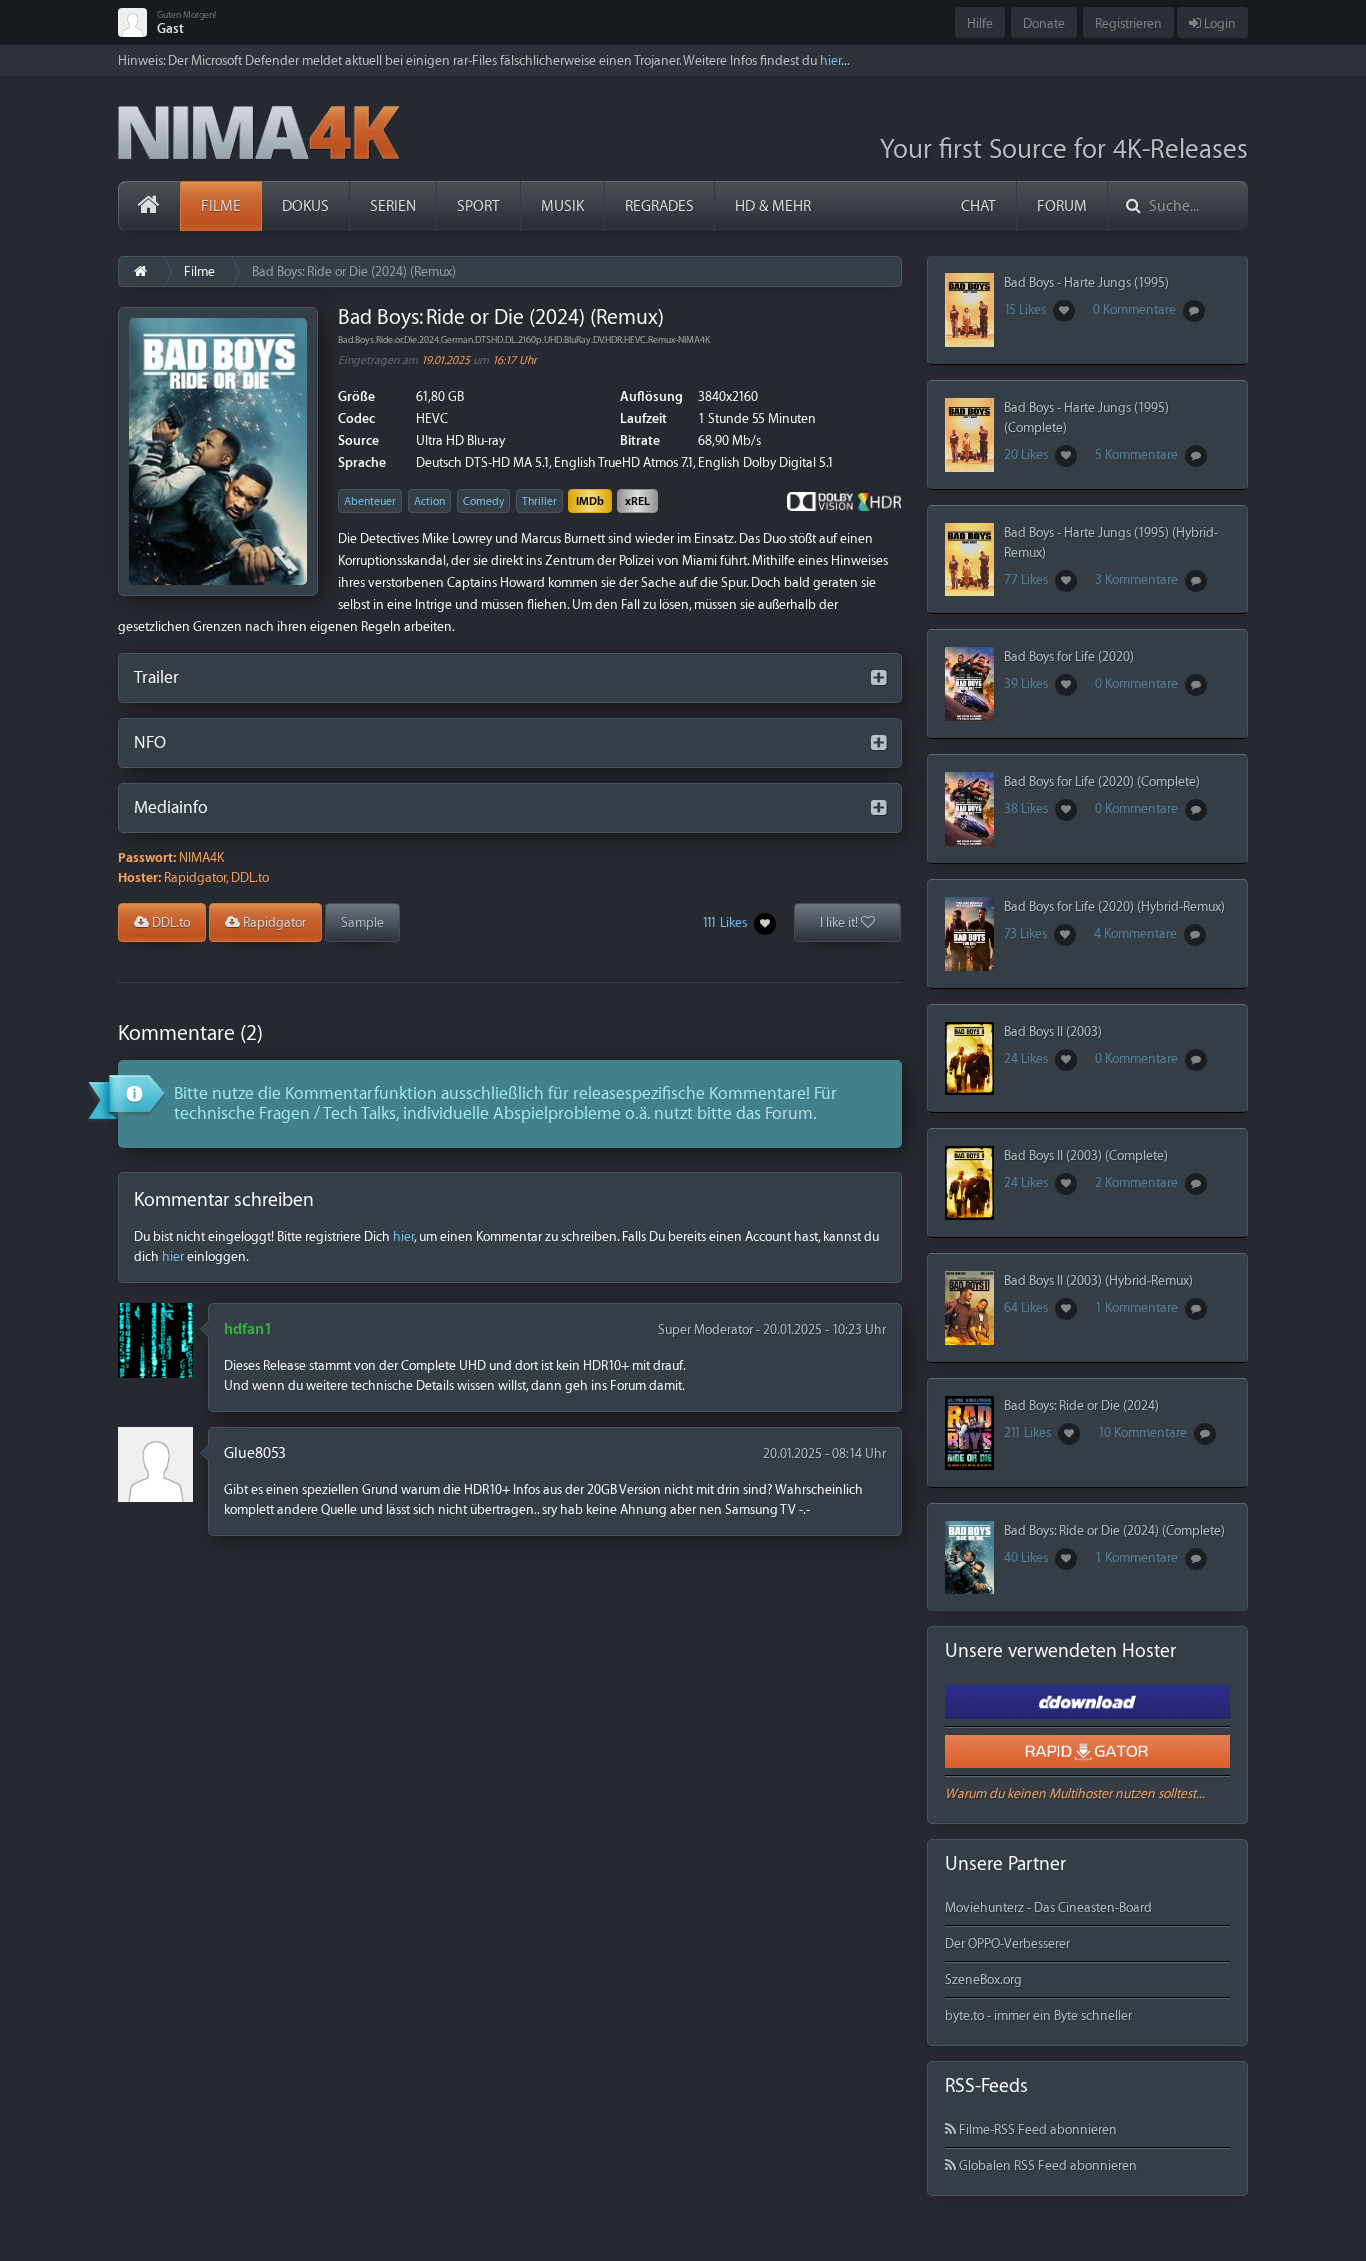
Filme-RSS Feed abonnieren (1036, 2129)
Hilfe (980, 23)
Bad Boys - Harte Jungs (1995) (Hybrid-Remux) (1111, 542)
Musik (562, 206)
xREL (637, 501)
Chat (978, 206)
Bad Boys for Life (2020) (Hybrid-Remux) (1114, 906)
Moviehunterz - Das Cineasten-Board (1048, 1907)
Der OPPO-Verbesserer (1007, 1943)
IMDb (590, 501)
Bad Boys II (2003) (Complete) (1086, 1155)
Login (1218, 23)
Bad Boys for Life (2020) (1069, 656)
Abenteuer (370, 501)
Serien (393, 206)
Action (429, 501)
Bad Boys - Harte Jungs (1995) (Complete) (1086, 417)
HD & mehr (773, 206)
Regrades (659, 206)
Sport (478, 206)
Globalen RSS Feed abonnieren (1046, 2165)
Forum (1062, 206)
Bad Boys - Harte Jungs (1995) (1086, 282)
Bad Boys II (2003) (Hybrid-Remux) (1098, 1280)
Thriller (539, 501)
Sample (362, 922)
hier (830, 60)
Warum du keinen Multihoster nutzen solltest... (1075, 1793)
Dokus (305, 206)
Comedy (483, 501)
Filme (221, 206)
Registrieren (1128, 23)
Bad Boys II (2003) (1053, 1031)
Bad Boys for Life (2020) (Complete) (1102, 781)
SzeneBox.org (983, 1979)
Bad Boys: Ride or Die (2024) (1081, 1405)
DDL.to (169, 922)
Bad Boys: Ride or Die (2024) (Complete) (1114, 1530)
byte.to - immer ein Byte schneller (1038, 2015)
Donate (1044, 23)
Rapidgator (273, 922)
